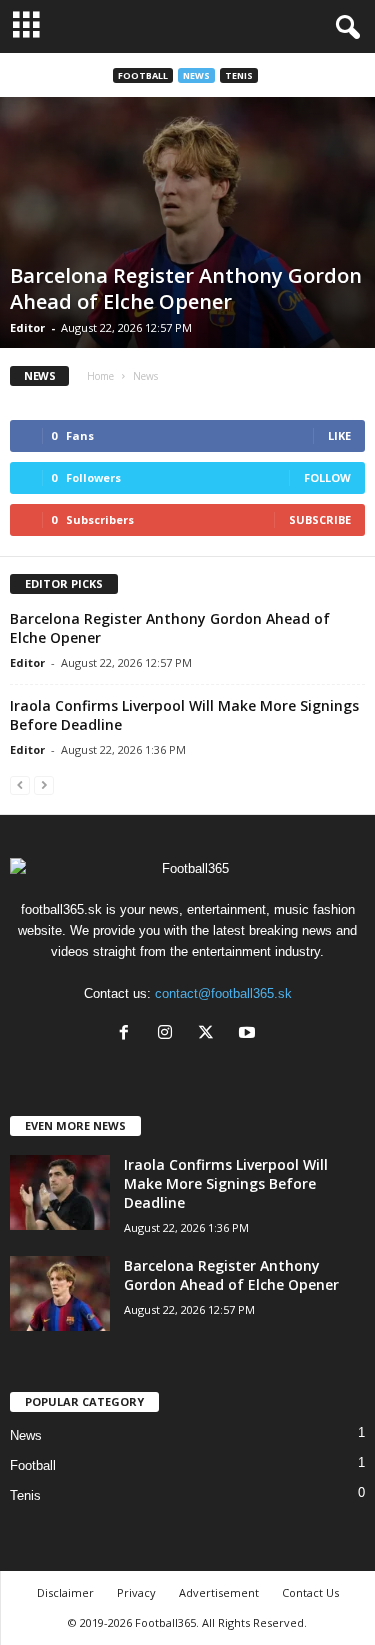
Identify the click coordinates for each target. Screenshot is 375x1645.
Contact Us (310, 1592)
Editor (27, 327)
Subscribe (320, 519)
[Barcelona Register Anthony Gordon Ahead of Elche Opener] (187, 222)
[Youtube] (249, 1034)
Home (100, 376)
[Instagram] (169, 1034)
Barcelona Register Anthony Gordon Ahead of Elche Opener (186, 288)
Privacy (136, 1592)
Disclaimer (65, 1592)
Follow (327, 477)
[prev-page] (20, 784)
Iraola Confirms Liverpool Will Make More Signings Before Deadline (226, 1183)
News (196, 75)
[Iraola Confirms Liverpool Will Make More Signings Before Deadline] (60, 1192)
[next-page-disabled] (44, 784)
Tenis (239, 75)
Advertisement (219, 1592)
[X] (210, 1034)
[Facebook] (128, 1034)
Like (339, 435)
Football (143, 75)
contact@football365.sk (223, 993)
